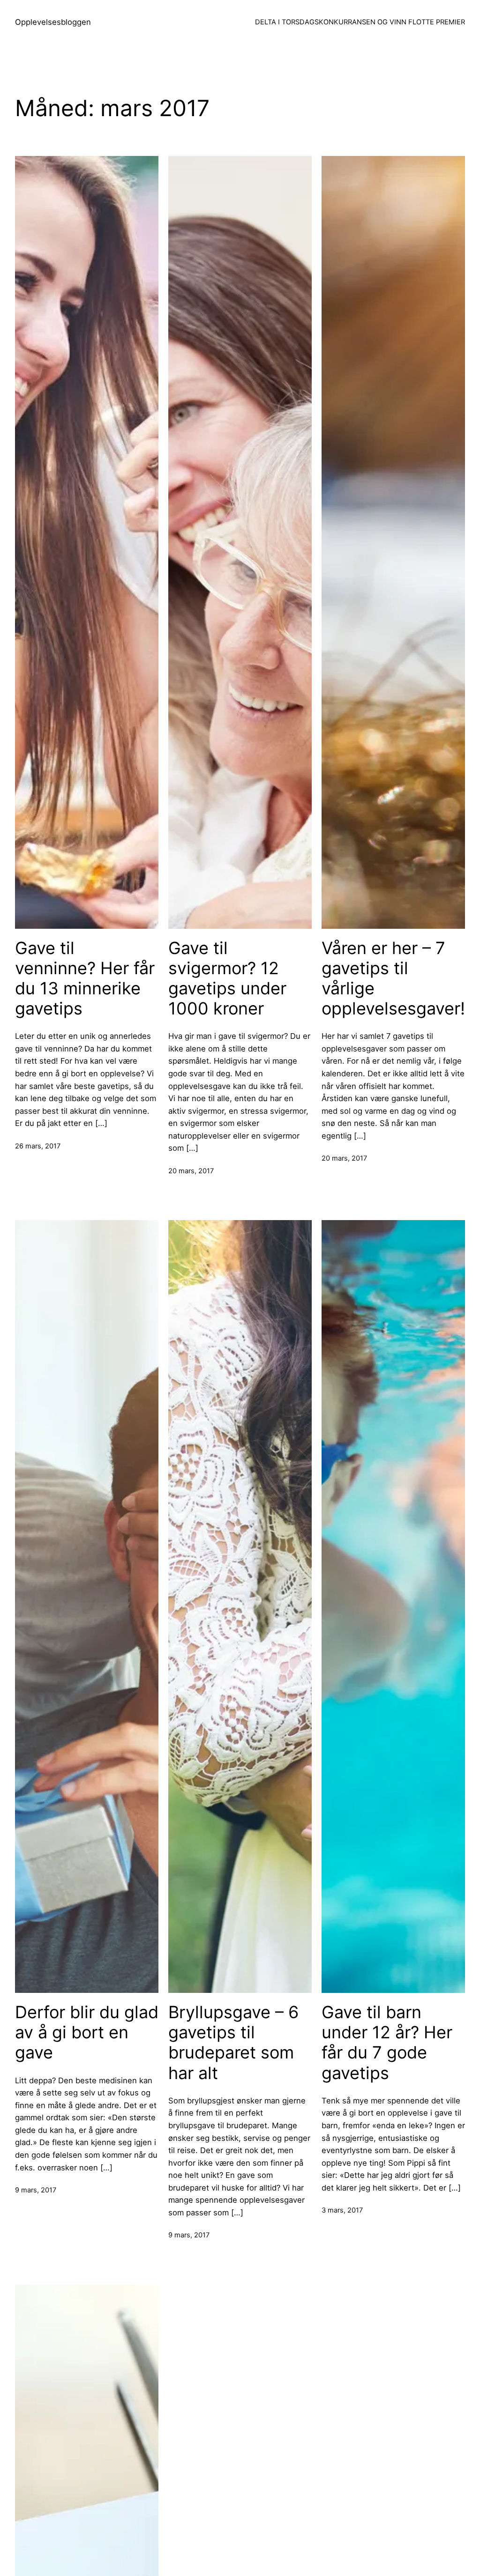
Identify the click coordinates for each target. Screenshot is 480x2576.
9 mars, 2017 (36, 2190)
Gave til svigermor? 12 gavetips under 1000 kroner (227, 979)
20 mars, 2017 (191, 1171)
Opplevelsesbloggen (53, 22)
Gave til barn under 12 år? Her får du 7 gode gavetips (387, 2043)
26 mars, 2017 (38, 1146)
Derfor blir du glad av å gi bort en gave (87, 2032)
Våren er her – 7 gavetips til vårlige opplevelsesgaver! (393, 979)
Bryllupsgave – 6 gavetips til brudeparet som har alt (233, 2043)
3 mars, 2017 (342, 2210)
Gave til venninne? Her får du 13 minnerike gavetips (85, 979)
